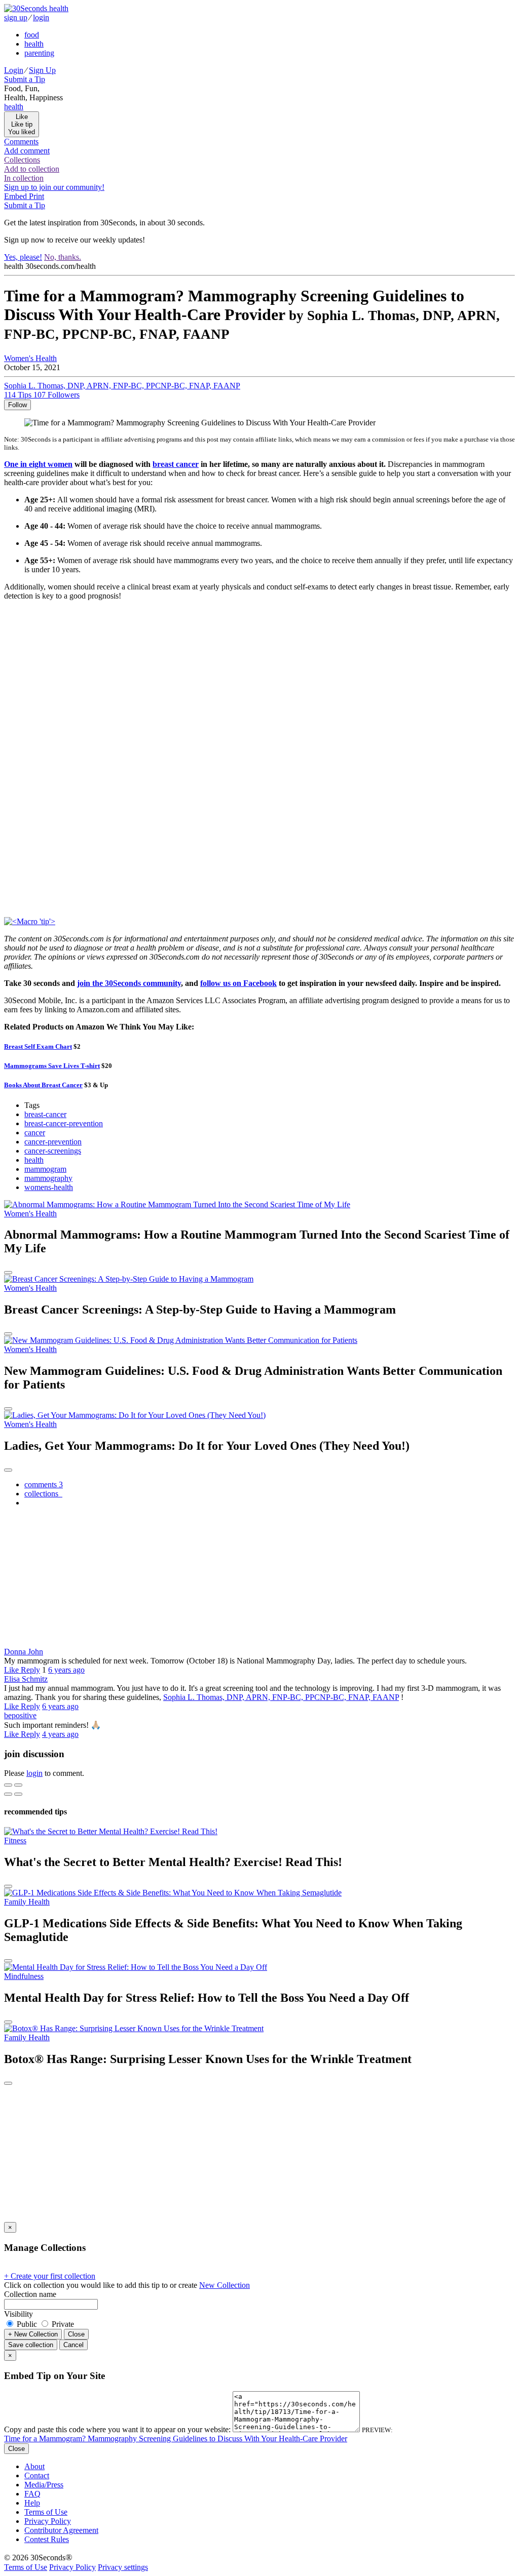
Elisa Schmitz (26, 1679)
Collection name (30, 2294)
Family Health (27, 1902)
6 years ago (66, 1670)
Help (32, 2503)
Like (12, 1670)
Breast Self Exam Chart (38, 1046)
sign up (16, 17)
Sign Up (42, 70)
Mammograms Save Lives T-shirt (52, 1066)
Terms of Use (46, 2512)
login (41, 17)
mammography (48, 1178)
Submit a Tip (25, 79)
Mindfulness (24, 1976)
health (34, 44)
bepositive (20, 1715)
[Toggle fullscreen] (18, 1785)
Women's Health (30, 358)
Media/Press (44, 2485)
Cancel (73, 2345)
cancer (35, 1133)
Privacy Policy (48, 2521)
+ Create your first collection (50, 2276)
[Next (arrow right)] (18, 1794)
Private (62, 2324)
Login (14, 70)
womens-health (49, 1187)
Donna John (24, 1652)
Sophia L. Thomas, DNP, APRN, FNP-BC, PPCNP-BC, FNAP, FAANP (281, 1697)
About (34, 2466)
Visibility (18, 2314)
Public (27, 2324)
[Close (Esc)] (8, 1785)
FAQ (32, 2494)
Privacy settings (123, 2567)
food (32, 35)
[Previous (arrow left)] (8, 1794)
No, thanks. (63, 257)
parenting (39, 53)
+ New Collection (33, 2334)
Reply (30, 1670)
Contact (37, 2475)
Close (76, 2334)
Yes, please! (23, 257)
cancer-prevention (53, 1142)
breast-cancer (45, 1114)
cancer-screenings (53, 1151)
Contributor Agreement (61, 2530)
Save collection (31, 2345)
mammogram (45, 1169)
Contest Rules (47, 2539)
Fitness (15, 1840)
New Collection (225, 2285)
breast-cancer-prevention (64, 1123)
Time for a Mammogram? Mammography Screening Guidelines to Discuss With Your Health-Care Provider (176, 2439)
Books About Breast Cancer (43, 1085)
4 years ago (60, 1734)
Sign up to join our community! (54, 187)
